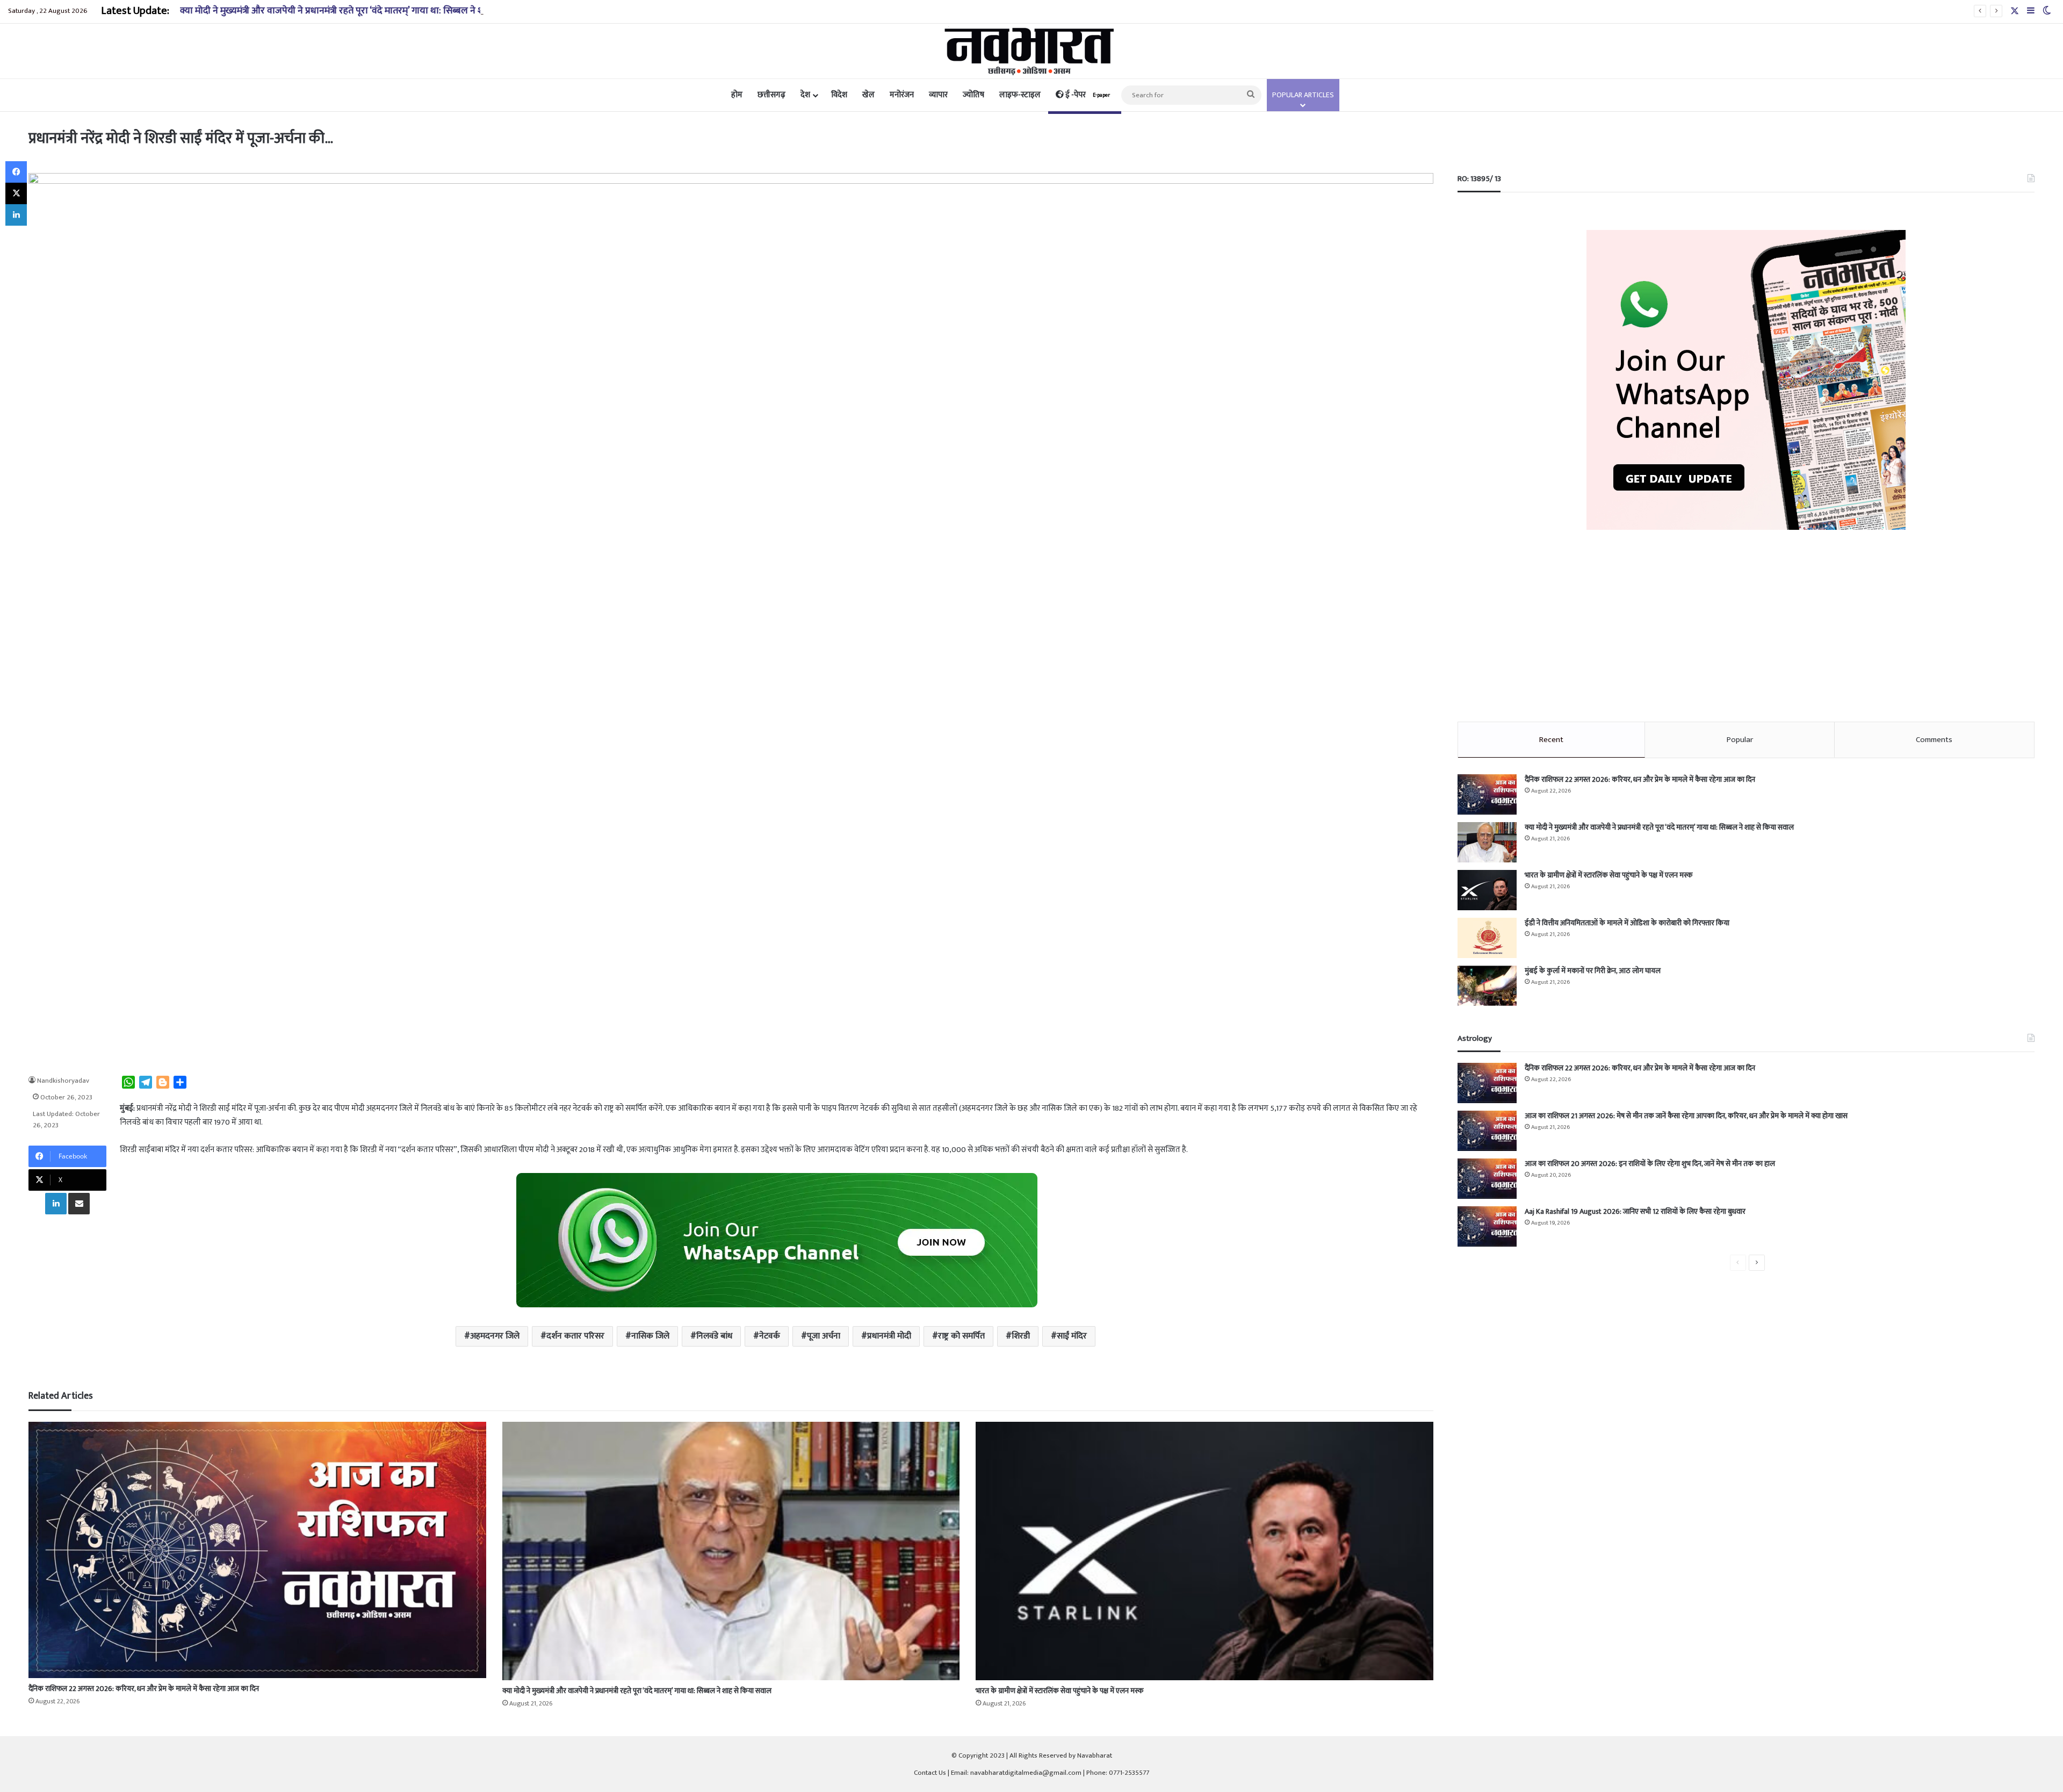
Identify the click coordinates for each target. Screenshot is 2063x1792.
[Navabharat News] (1032, 51)
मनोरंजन (902, 95)
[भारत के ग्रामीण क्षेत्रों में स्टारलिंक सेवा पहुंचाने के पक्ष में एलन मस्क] (1204, 1551)
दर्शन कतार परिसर (575, 1336)
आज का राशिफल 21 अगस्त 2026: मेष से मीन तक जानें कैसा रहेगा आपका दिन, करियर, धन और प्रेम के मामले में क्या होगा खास (1686, 1116)
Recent (1551, 740)
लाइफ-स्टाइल (1020, 95)
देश (805, 95)
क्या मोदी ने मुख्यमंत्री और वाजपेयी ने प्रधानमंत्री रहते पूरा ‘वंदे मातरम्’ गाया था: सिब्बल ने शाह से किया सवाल (362, 11)
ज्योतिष (973, 95)
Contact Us (930, 1773)
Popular (1740, 740)
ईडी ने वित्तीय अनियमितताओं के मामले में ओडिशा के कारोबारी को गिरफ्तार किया (1627, 923)
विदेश (839, 95)
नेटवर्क (770, 1336)
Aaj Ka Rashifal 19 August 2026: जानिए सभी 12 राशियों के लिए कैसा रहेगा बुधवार (1635, 1211)
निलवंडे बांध (714, 1336)
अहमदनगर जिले (495, 1336)
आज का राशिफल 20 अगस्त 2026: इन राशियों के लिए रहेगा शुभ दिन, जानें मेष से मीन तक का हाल (1650, 1164)
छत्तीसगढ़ (771, 95)
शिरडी (1021, 1336)
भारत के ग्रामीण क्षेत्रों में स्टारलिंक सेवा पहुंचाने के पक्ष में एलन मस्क (1059, 1691)
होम (737, 95)
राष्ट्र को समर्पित (961, 1336)
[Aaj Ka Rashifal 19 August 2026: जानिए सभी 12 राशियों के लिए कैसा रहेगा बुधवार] (1487, 1226)
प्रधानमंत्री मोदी (889, 1336)
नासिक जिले (650, 1336)
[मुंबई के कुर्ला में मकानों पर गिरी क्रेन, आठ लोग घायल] (1487, 986)
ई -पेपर (1087, 95)
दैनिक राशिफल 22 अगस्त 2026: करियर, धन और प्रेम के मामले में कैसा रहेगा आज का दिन (144, 1689)
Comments (1934, 740)
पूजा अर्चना (824, 1336)
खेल (868, 95)
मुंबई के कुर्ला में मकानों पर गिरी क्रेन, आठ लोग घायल (1593, 971)
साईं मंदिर (1072, 1336)
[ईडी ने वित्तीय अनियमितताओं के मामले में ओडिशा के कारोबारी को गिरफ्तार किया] (1487, 938)
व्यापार (938, 95)
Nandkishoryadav (63, 1081)
